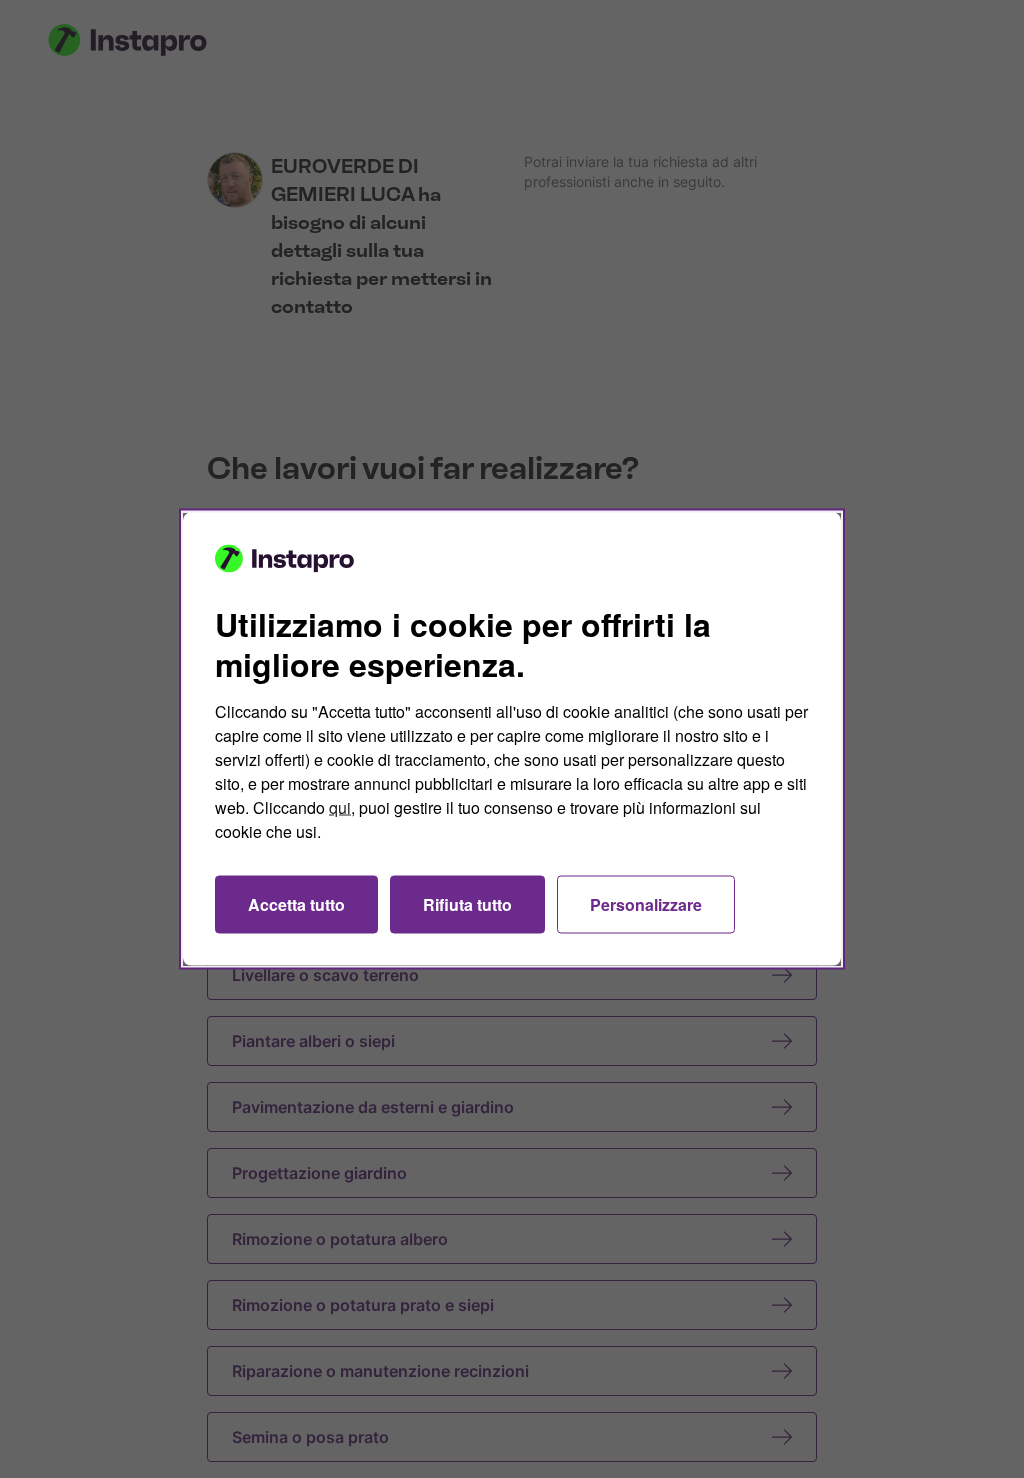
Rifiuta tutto (467, 904)
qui (340, 807)
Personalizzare (646, 904)
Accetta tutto (296, 904)
